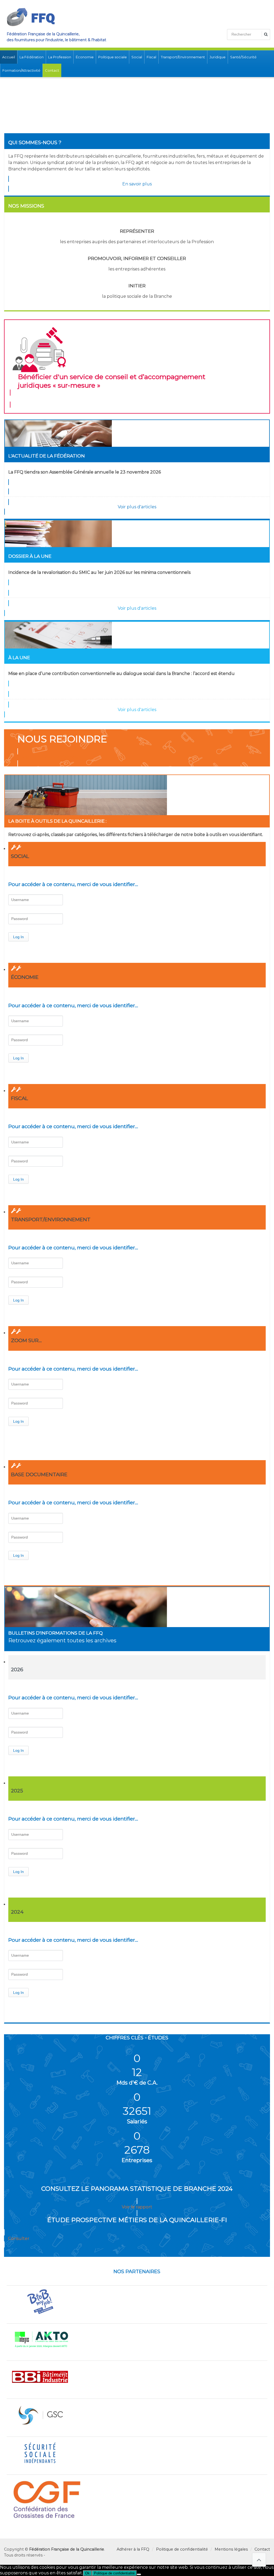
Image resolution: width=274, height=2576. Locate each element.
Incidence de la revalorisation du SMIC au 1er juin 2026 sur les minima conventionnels (99, 572)
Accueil (9, 57)
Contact (52, 70)
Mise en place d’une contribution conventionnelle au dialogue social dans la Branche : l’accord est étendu (121, 673)
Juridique (218, 57)
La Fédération (32, 57)
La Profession (60, 57)
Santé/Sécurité (243, 57)
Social (137, 57)
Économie (85, 57)
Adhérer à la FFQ (133, 2549)
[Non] (139, 2574)
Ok (87, 2573)
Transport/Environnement (183, 57)
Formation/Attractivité (21, 70)
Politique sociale (113, 57)
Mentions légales (231, 2549)
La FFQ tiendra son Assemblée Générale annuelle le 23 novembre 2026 (85, 472)
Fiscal (151, 57)
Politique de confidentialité (182, 2549)
